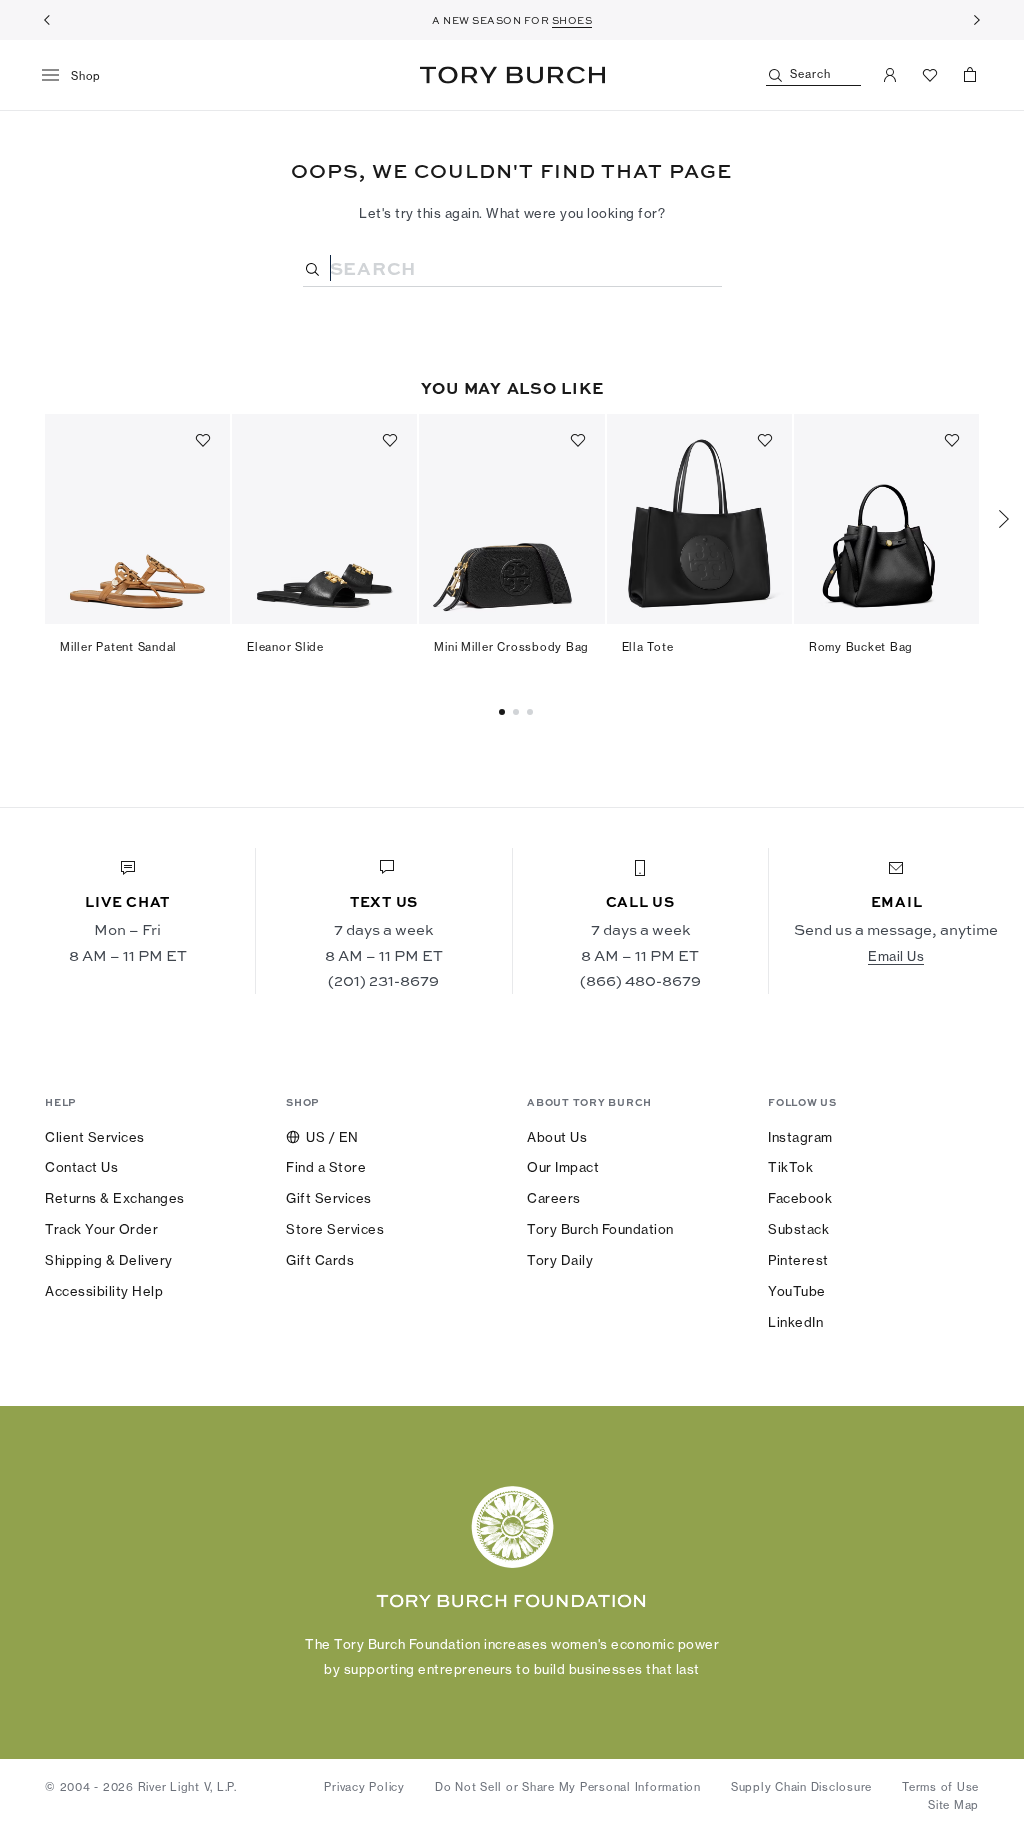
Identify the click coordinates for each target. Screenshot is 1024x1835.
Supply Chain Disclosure (801, 1787)
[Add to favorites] (203, 440)
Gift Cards (320, 1260)
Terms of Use (940, 1787)
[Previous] (47, 20)
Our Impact (563, 1167)
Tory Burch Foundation (600, 1229)
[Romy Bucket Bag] (886, 519)
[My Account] (890, 75)
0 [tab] (505, 712)
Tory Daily (560, 1260)
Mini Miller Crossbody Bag (511, 647)
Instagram (800, 1137)
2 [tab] (533, 712)
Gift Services (329, 1198)
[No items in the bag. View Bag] (970, 75)
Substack (798, 1229)
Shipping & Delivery (109, 1260)
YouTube (797, 1291)
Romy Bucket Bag (861, 647)
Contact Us (81, 1167)
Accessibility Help (104, 1291)
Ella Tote (648, 647)
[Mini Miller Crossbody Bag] (511, 519)
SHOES (572, 20)
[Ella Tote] (699, 519)
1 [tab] (519, 712)
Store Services (335, 1229)
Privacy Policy (364, 1787)
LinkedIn (795, 1322)
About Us (557, 1137)
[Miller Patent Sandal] (137, 519)
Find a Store (326, 1167)
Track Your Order (101, 1229)
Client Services (95, 1137)
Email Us (896, 956)
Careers (554, 1198)
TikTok (790, 1167)
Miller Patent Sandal (118, 647)
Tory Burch (512, 75)
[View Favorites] (930, 75)
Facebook (800, 1198)
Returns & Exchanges (115, 1198)
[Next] (977, 20)
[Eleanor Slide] (324, 519)
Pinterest (798, 1260)
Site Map (953, 1805)
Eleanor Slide (285, 647)
